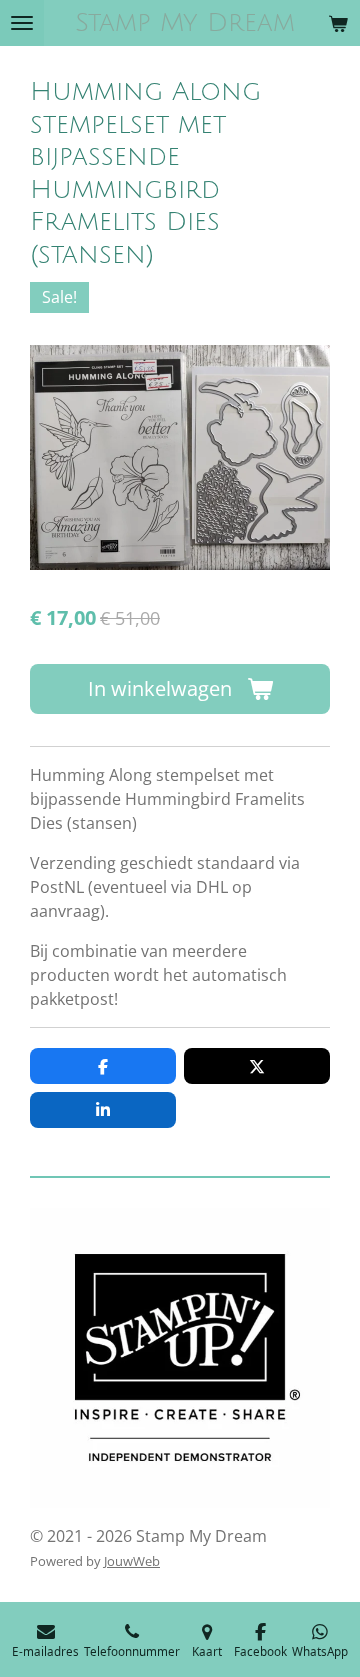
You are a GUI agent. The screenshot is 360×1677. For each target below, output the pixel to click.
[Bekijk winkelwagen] (338, 23)
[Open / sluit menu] (22, 23)
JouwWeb (132, 1561)
